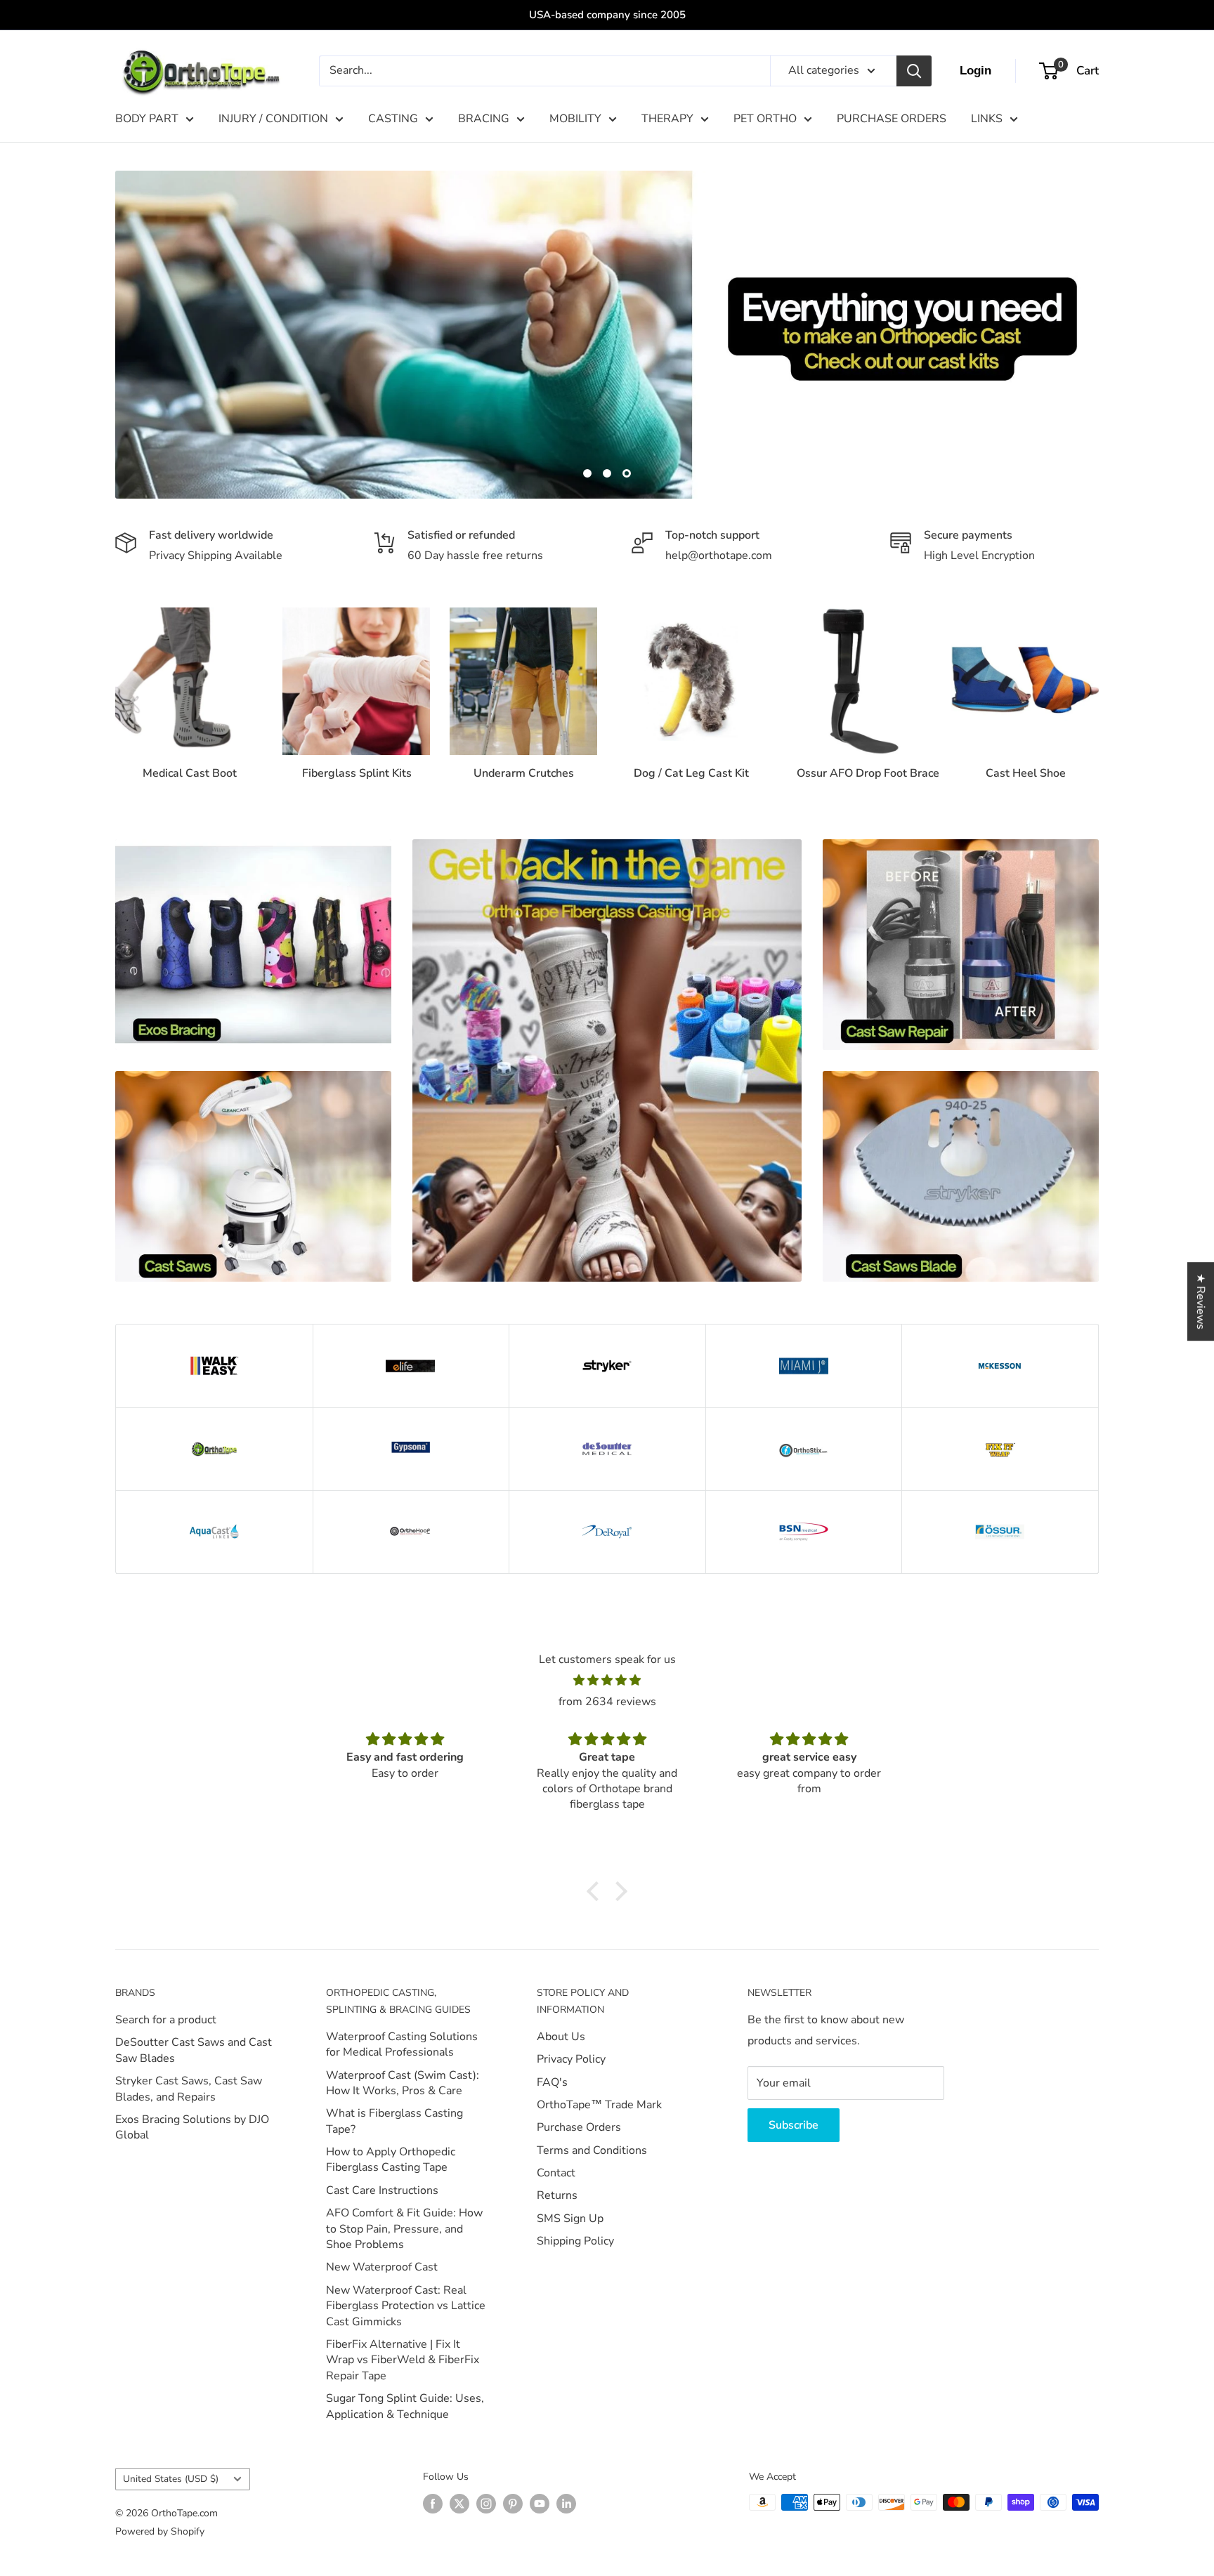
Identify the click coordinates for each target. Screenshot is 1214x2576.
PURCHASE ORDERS (892, 119)
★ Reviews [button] (1201, 1301)
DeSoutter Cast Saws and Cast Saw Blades (194, 2050)
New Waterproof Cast (382, 2267)
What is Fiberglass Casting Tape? (394, 2121)
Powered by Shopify (160, 2531)
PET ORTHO (765, 119)
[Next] (1098, 688)
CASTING (393, 119)
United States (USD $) (171, 2479)
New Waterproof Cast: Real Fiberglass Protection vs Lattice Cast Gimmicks (406, 2306)
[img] (607, 1681)
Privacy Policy (571, 2059)
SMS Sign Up (570, 2219)
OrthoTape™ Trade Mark (599, 2105)
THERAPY (667, 119)
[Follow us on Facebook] (433, 2504)
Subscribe (794, 2125)
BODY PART (147, 119)
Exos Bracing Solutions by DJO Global (192, 2127)
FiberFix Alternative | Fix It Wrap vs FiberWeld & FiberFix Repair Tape (403, 2360)
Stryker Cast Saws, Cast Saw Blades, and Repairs (189, 2089)
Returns (557, 2195)
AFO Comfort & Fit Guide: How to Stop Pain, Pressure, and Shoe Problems (404, 2229)
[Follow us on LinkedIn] (566, 2504)
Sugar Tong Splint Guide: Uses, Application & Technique (405, 2406)
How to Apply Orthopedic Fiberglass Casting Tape (391, 2160)
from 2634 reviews (607, 1702)
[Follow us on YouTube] (540, 2504)
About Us (561, 2037)
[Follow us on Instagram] (486, 2504)
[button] (596, 1891)
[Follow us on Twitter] (459, 2504)
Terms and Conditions (592, 2150)
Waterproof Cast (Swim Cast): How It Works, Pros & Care (403, 2083)
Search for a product (166, 2020)
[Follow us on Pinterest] (513, 2504)
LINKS (987, 119)
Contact (556, 2173)
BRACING (484, 119)
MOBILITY (575, 119)
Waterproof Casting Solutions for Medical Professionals (402, 2044)
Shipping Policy (575, 2241)
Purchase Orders (579, 2127)
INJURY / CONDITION (273, 119)
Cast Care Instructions (382, 2190)
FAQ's (552, 2082)
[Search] (914, 71)
